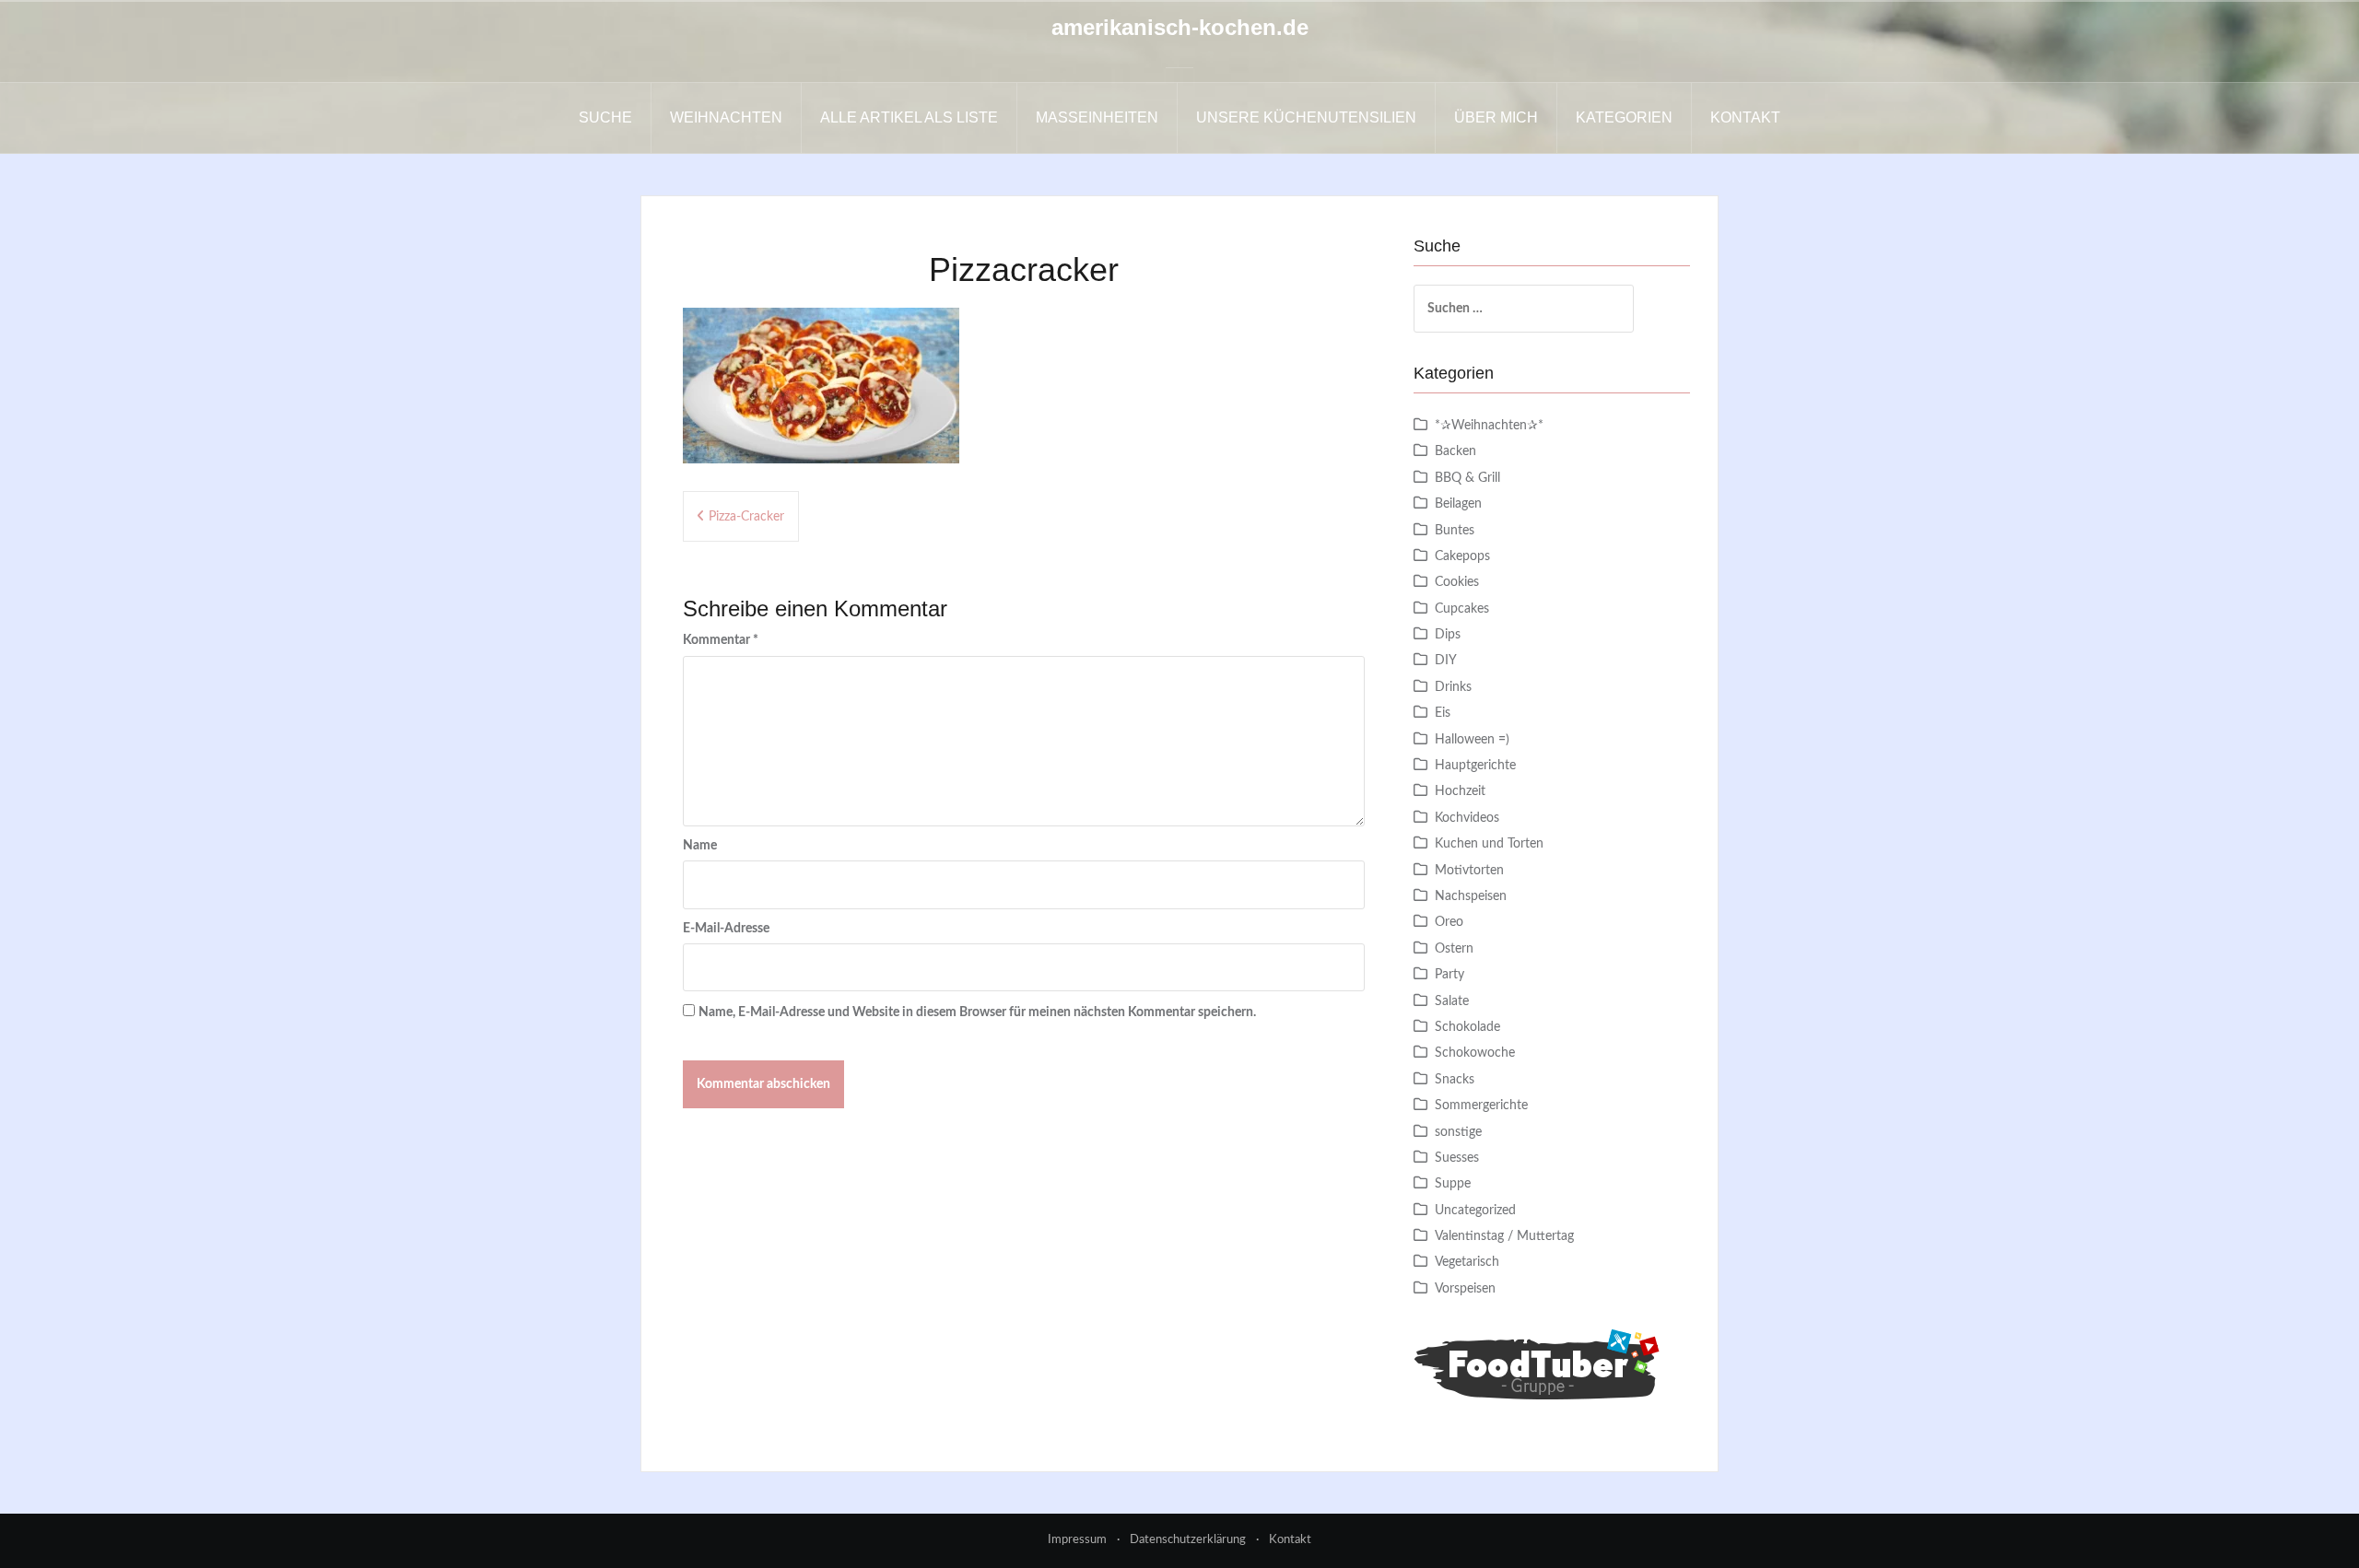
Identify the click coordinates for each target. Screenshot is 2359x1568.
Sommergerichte (1481, 1106)
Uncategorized (1475, 1211)
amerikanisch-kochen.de (1180, 27)
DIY (1446, 661)
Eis (1443, 713)
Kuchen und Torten (1489, 844)
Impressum (1077, 1540)
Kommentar (721, 640)
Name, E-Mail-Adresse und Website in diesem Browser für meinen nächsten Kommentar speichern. (977, 1012)
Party (1449, 975)
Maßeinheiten (1097, 117)
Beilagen (1458, 504)
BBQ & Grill (1467, 478)
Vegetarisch (1467, 1262)
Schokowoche (1475, 1053)
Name (700, 846)
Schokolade (1467, 1027)
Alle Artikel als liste (909, 117)
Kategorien (1624, 117)
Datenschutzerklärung (1188, 1540)
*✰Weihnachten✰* (1489, 426)
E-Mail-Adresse (726, 929)
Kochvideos (1467, 818)
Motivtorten (1469, 871)
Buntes (1455, 531)
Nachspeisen (1471, 896)
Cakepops (1462, 556)
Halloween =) (1472, 740)
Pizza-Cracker (746, 517)
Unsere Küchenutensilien (1306, 117)
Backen (1455, 451)
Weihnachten (726, 117)
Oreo (1449, 922)
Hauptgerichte (1475, 766)
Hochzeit (1460, 791)
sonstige (1458, 1132)
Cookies (1457, 582)
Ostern (1454, 949)
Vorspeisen (1465, 1289)
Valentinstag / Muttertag (1504, 1236)
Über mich (1496, 117)
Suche (605, 117)
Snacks (1455, 1080)
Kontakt (1745, 117)
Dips (1448, 635)
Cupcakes (1462, 609)
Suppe (1453, 1184)
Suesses (1457, 1158)
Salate (1452, 1001)
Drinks (1453, 687)
